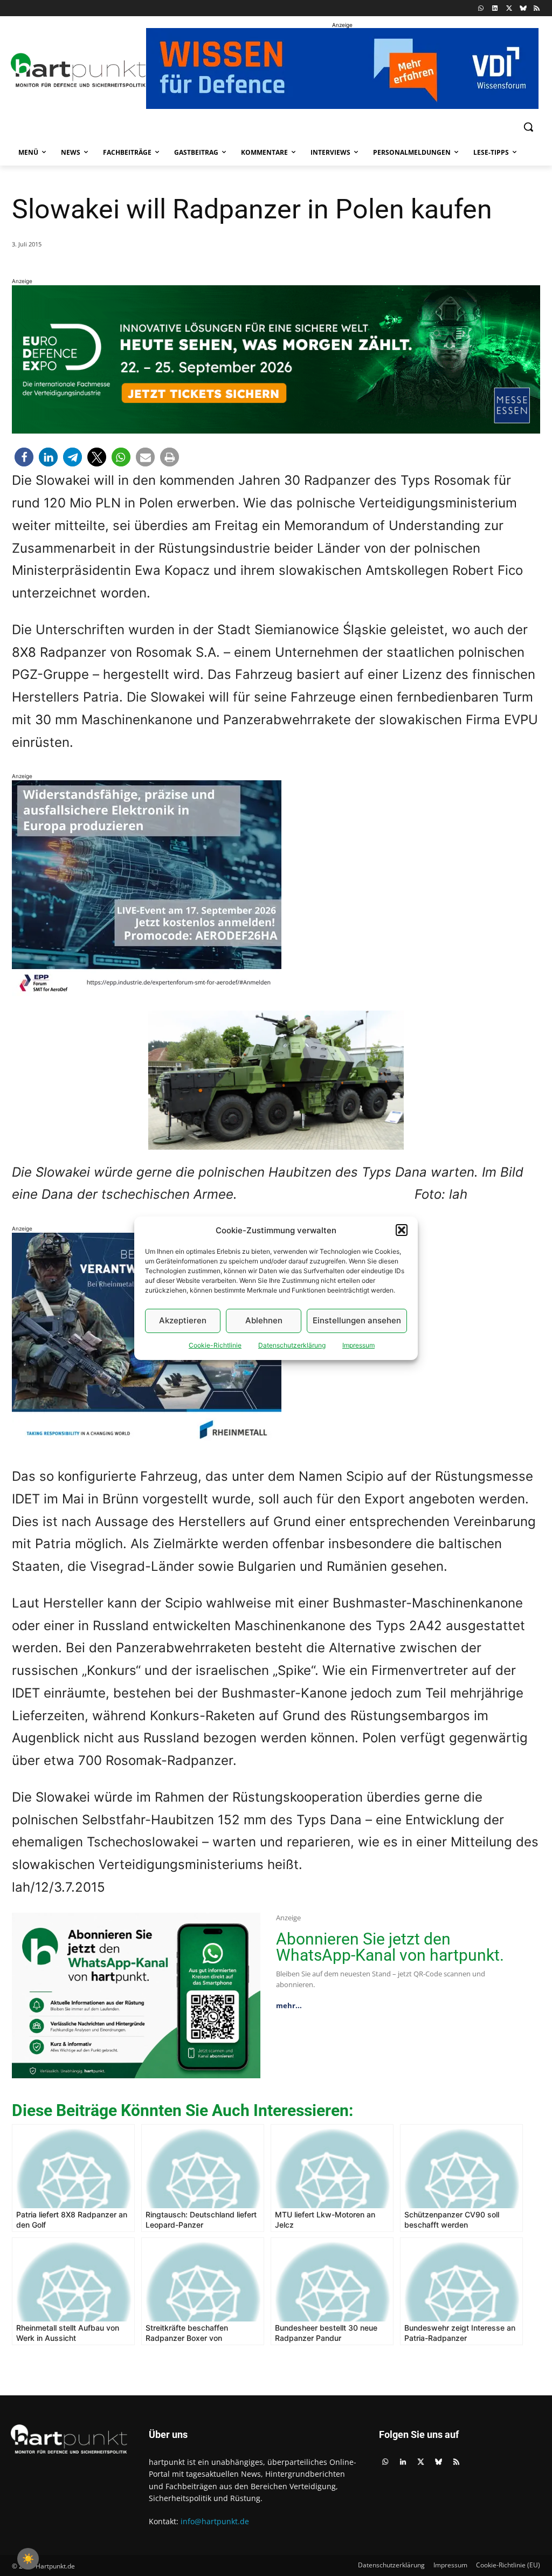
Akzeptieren (183, 1320)
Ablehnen (264, 1320)
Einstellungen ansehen (357, 1320)
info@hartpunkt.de (215, 2521)
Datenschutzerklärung (292, 1345)
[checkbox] (28, 2559)
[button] (402, 1230)
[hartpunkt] (74, 70)
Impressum (358, 1345)
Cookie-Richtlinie (215, 1345)
